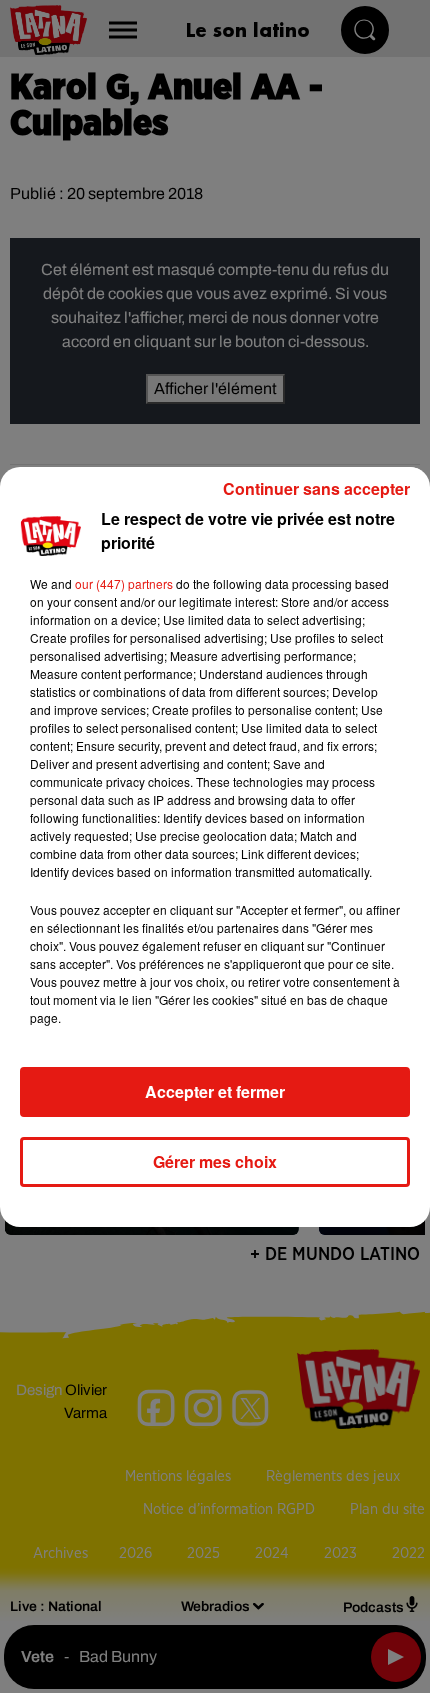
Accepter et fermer (215, 1091)
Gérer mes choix (215, 1161)
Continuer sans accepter (316, 488)
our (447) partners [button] (124, 583)
